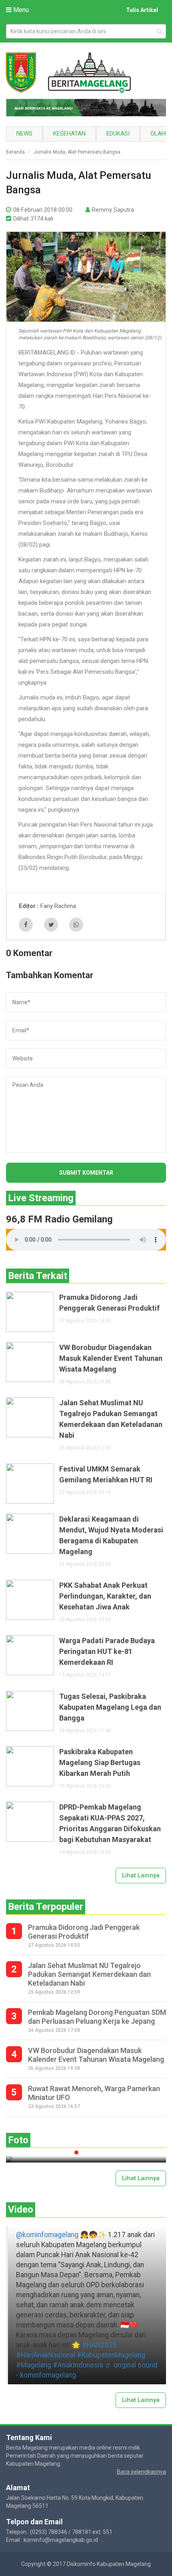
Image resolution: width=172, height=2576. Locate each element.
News (24, 134)
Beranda (15, 152)
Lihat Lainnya (141, 1875)
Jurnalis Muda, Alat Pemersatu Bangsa (77, 152)
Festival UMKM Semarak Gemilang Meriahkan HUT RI (106, 1474)
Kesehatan (69, 134)
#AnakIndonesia (78, 2365)
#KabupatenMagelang (111, 2355)
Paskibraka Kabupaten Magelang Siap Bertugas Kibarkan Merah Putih (100, 1762)
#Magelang (34, 2365)
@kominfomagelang (47, 2235)
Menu (20, 10)
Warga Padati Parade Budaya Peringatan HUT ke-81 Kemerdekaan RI (107, 1651)
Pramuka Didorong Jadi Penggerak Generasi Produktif (109, 1303)
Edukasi (118, 134)
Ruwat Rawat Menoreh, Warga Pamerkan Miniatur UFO (94, 2093)
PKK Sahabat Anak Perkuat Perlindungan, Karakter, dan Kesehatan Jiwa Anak (105, 1596)
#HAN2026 (99, 2345)
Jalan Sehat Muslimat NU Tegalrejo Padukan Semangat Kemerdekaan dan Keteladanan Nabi (111, 1419)
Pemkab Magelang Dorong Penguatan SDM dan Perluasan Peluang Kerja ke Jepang (97, 2017)
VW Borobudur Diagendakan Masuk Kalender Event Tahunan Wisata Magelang (111, 1358)
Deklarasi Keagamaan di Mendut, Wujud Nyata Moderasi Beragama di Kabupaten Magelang (111, 1535)
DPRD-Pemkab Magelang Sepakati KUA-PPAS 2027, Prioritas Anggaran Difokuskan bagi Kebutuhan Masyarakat (110, 1823)
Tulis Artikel (142, 10)
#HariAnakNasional (46, 2355)
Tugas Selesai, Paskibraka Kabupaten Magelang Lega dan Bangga (110, 1707)
